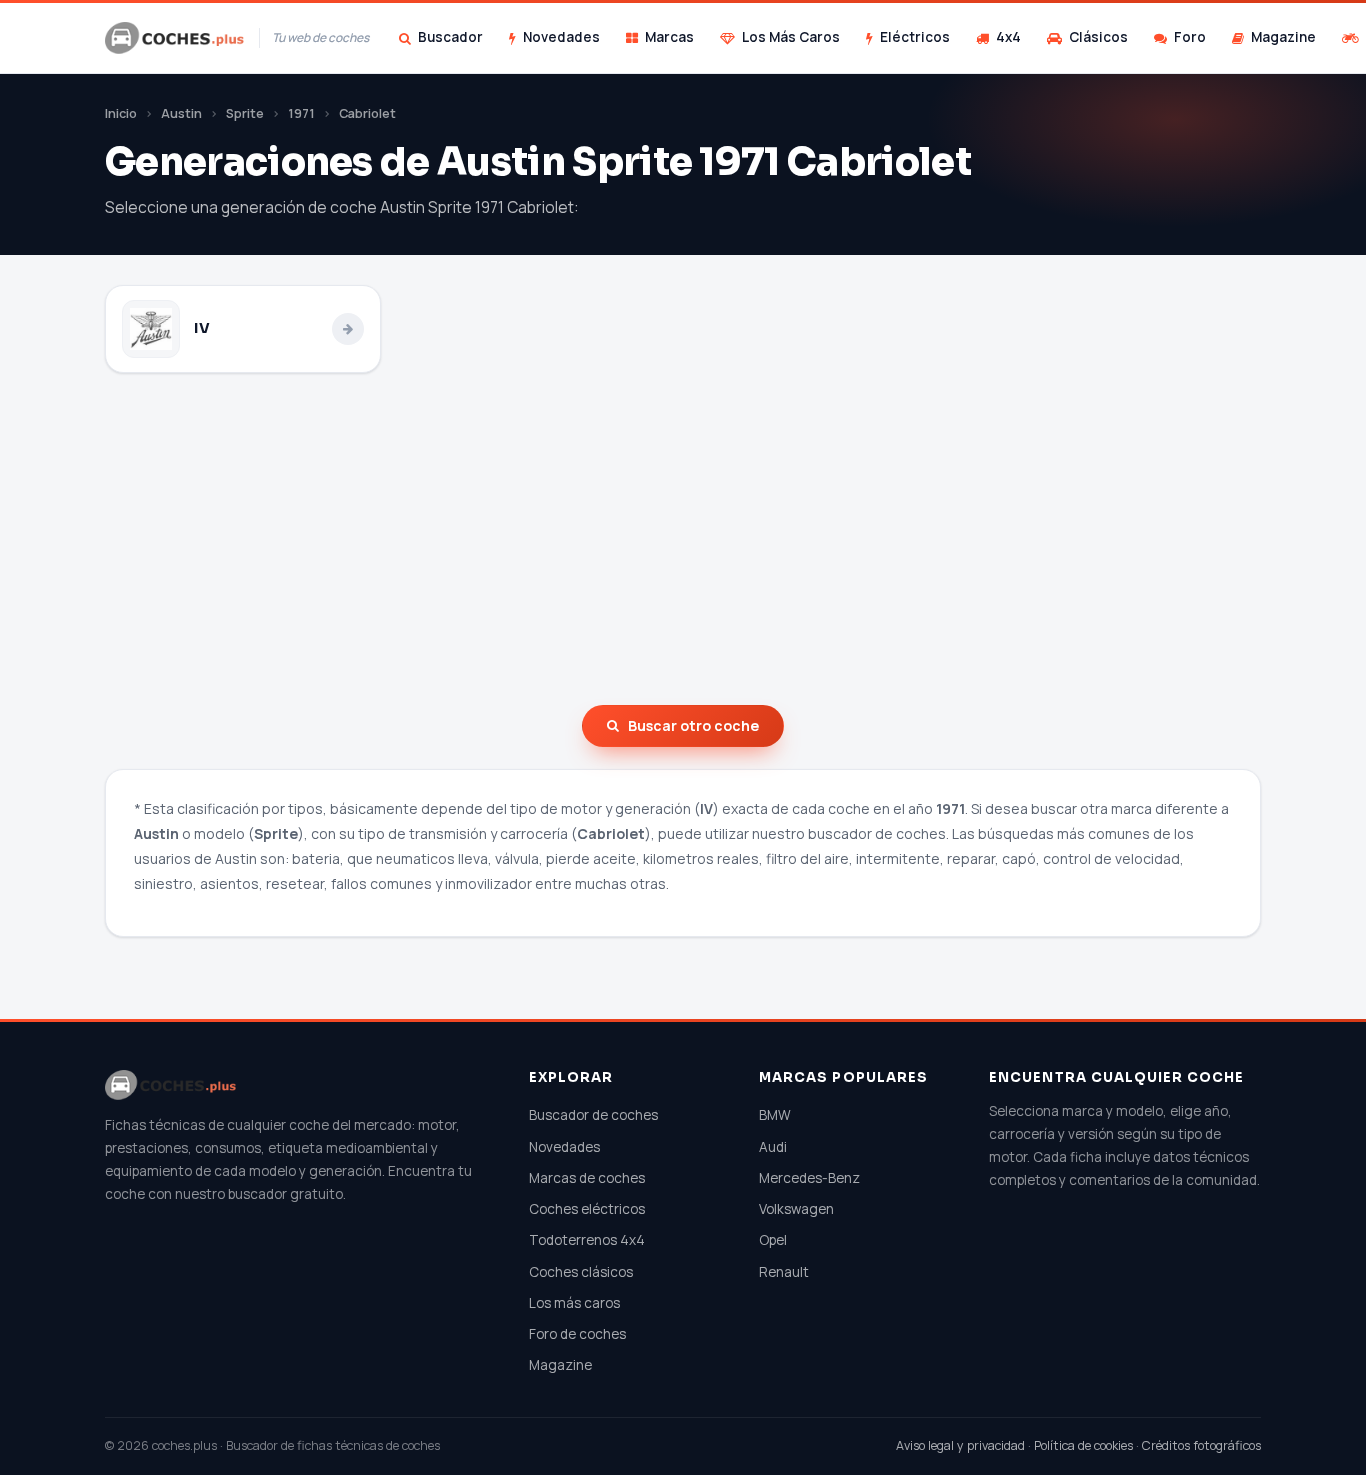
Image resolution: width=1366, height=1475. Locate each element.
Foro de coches (577, 1334)
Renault (784, 1272)
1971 (301, 113)
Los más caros (574, 1303)
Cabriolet (367, 113)
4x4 (1008, 37)
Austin (181, 113)
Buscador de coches (593, 1115)
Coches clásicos (581, 1272)
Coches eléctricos (587, 1209)
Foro (1190, 37)
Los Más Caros (791, 37)
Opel (773, 1240)
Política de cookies (1083, 1445)
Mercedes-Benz (809, 1178)
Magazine (1283, 37)
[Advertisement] (683, 539)
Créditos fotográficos (1201, 1445)
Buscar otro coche (693, 725)
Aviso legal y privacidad (960, 1445)
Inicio (121, 113)
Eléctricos (915, 37)
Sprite (245, 113)
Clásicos (1098, 37)
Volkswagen (796, 1209)
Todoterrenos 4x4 (587, 1240)
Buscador (450, 37)
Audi (773, 1147)
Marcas (669, 37)
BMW (775, 1115)
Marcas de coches (587, 1178)
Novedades (561, 37)
